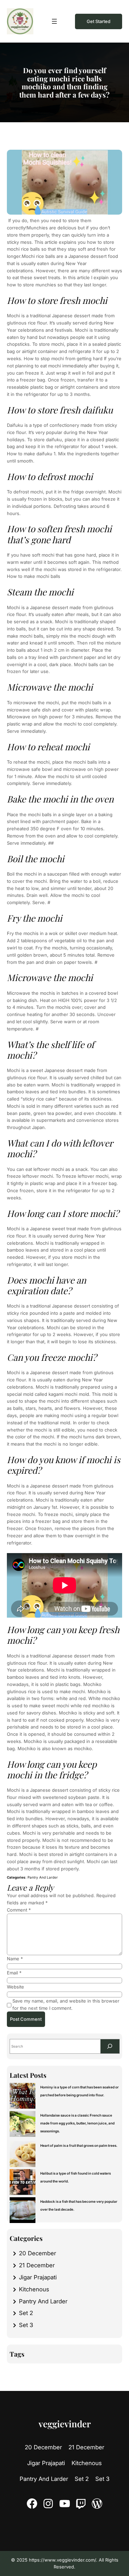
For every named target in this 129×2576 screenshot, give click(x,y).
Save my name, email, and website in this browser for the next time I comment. (66, 2004)
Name (15, 1959)
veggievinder (65, 2424)
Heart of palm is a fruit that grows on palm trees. (79, 2145)
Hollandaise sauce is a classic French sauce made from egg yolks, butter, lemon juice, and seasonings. (77, 2123)
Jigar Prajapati (38, 2277)
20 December (37, 2253)
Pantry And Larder (43, 1877)
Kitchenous (34, 2289)
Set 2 (26, 2313)
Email (14, 1973)
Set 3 (26, 2325)
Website (15, 1987)
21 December (37, 2265)
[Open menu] (54, 21)
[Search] (110, 2046)
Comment (19, 1910)
